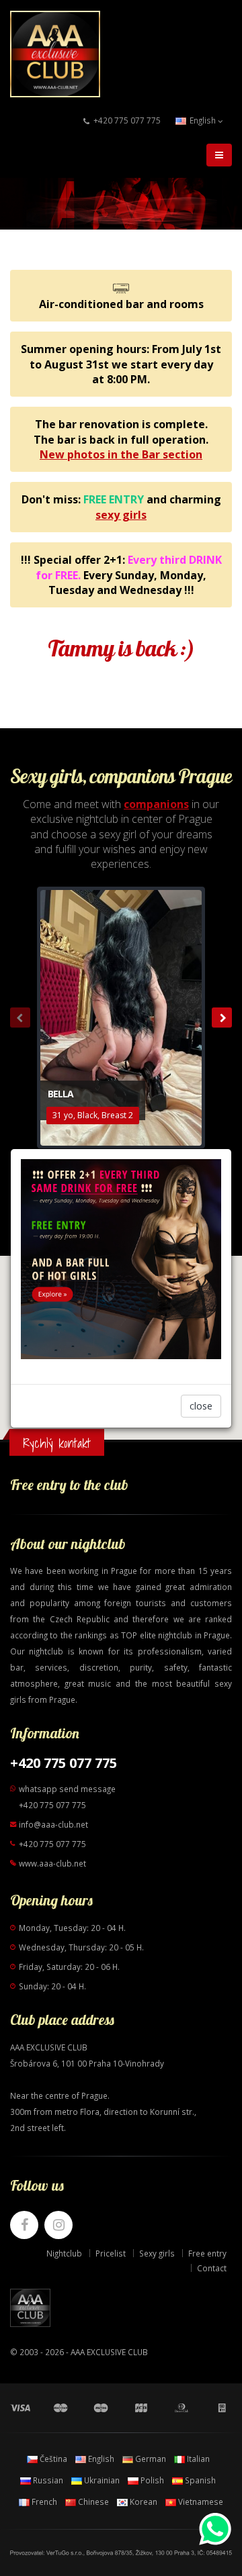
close (201, 1406)
